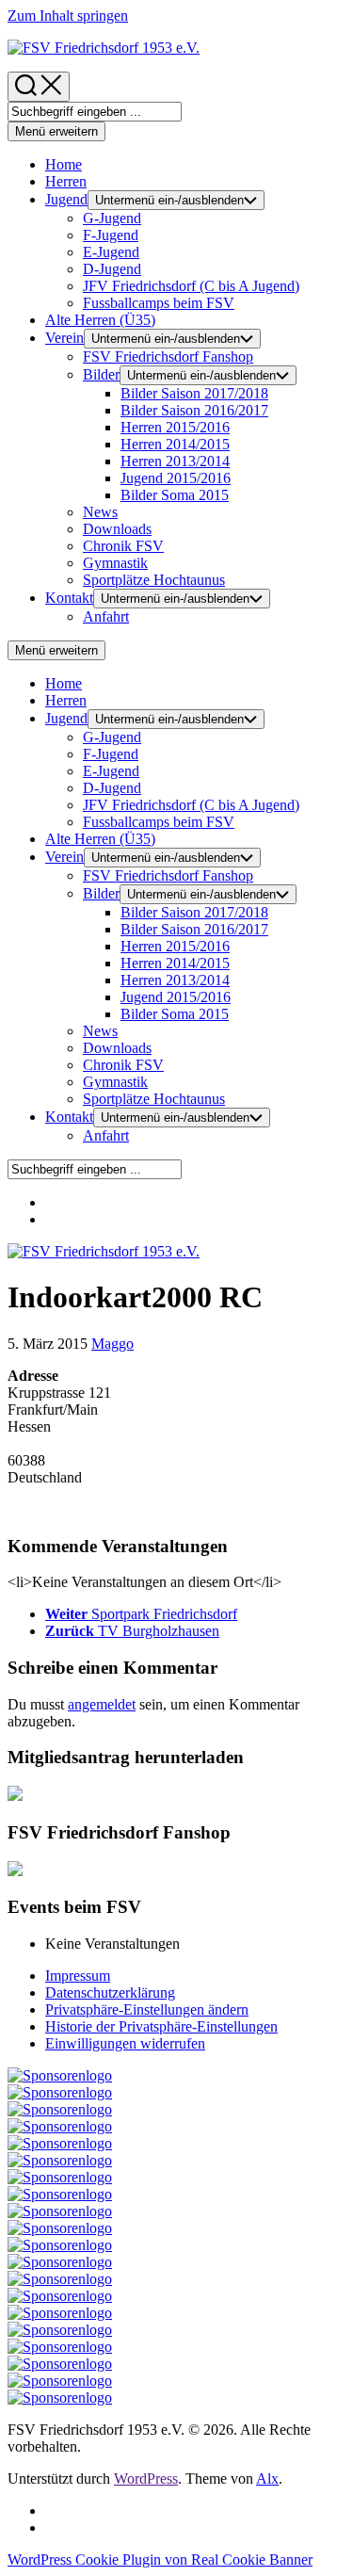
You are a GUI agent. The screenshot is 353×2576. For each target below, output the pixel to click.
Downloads (117, 529)
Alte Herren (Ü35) (100, 320)
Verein (64, 338)
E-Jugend (111, 252)
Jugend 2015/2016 (176, 478)
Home (64, 164)
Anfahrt (106, 616)
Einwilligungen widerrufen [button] (125, 2043)
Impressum (78, 1976)
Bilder (101, 374)
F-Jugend (111, 235)
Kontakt (69, 598)
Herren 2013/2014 (175, 461)
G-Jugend (112, 218)
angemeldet (102, 1704)
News (100, 512)
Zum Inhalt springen (68, 16)
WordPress (146, 2479)
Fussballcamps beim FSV (159, 303)
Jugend (66, 199)
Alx (267, 2479)
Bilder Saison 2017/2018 (194, 393)
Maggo (112, 1344)
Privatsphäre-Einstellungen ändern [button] (147, 2009)
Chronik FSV (123, 546)
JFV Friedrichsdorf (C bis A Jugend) (191, 286)
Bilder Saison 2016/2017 (194, 410)
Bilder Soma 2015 (175, 495)
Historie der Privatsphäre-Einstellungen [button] (161, 2026)
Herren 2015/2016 (175, 427)
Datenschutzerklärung (110, 1993)
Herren (66, 181)
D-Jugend (112, 269)
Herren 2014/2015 (175, 444)
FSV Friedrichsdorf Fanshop (168, 356)
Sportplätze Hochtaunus (154, 580)
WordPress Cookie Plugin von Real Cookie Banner (160, 2560)
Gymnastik (115, 563)
